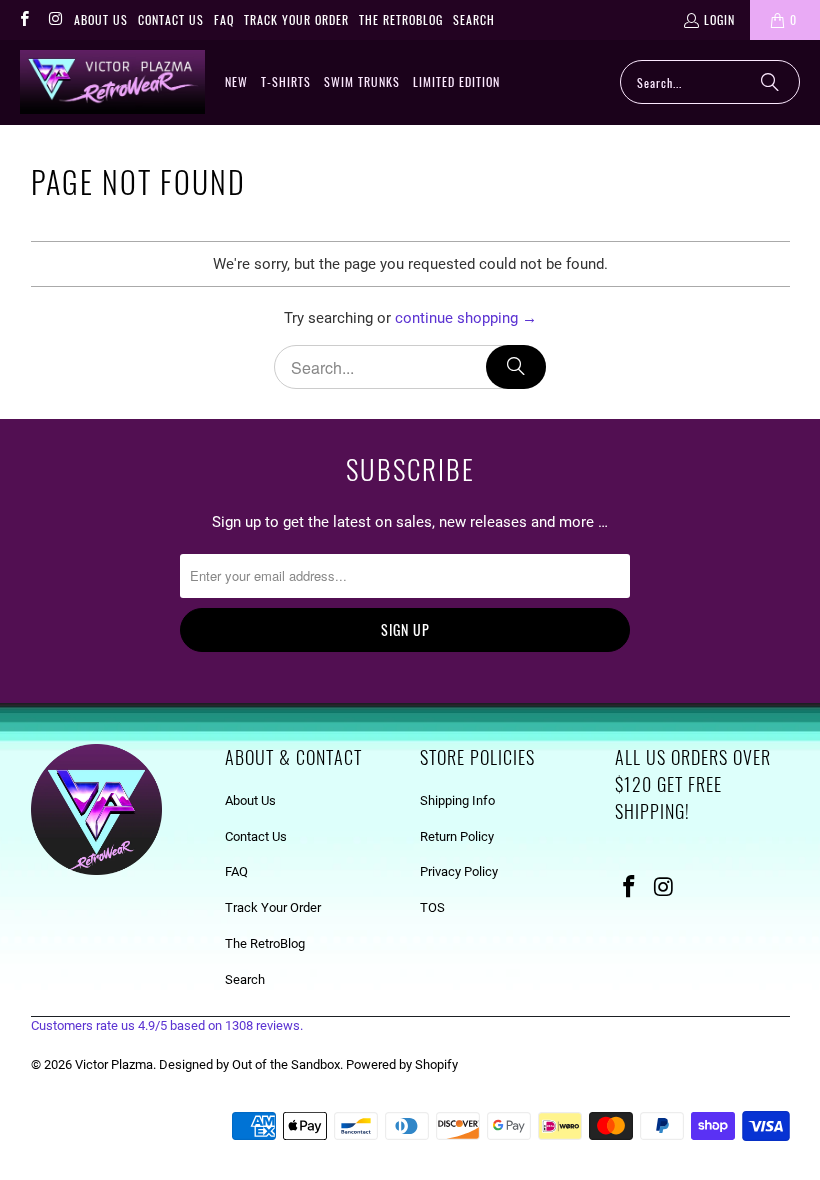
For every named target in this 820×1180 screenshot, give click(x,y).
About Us (101, 19)
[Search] (770, 82)
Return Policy (457, 836)
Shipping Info (457, 800)
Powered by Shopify (402, 1064)
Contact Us (171, 19)
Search (474, 19)
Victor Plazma (114, 1064)
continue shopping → (466, 318)
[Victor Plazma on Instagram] (54, 19)
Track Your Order (296, 19)
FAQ (224, 19)
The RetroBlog (401, 19)
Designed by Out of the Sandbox (249, 1064)
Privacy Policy (459, 871)
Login (719, 19)
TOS (432, 907)
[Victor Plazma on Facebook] (23, 19)
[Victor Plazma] (112, 82)
